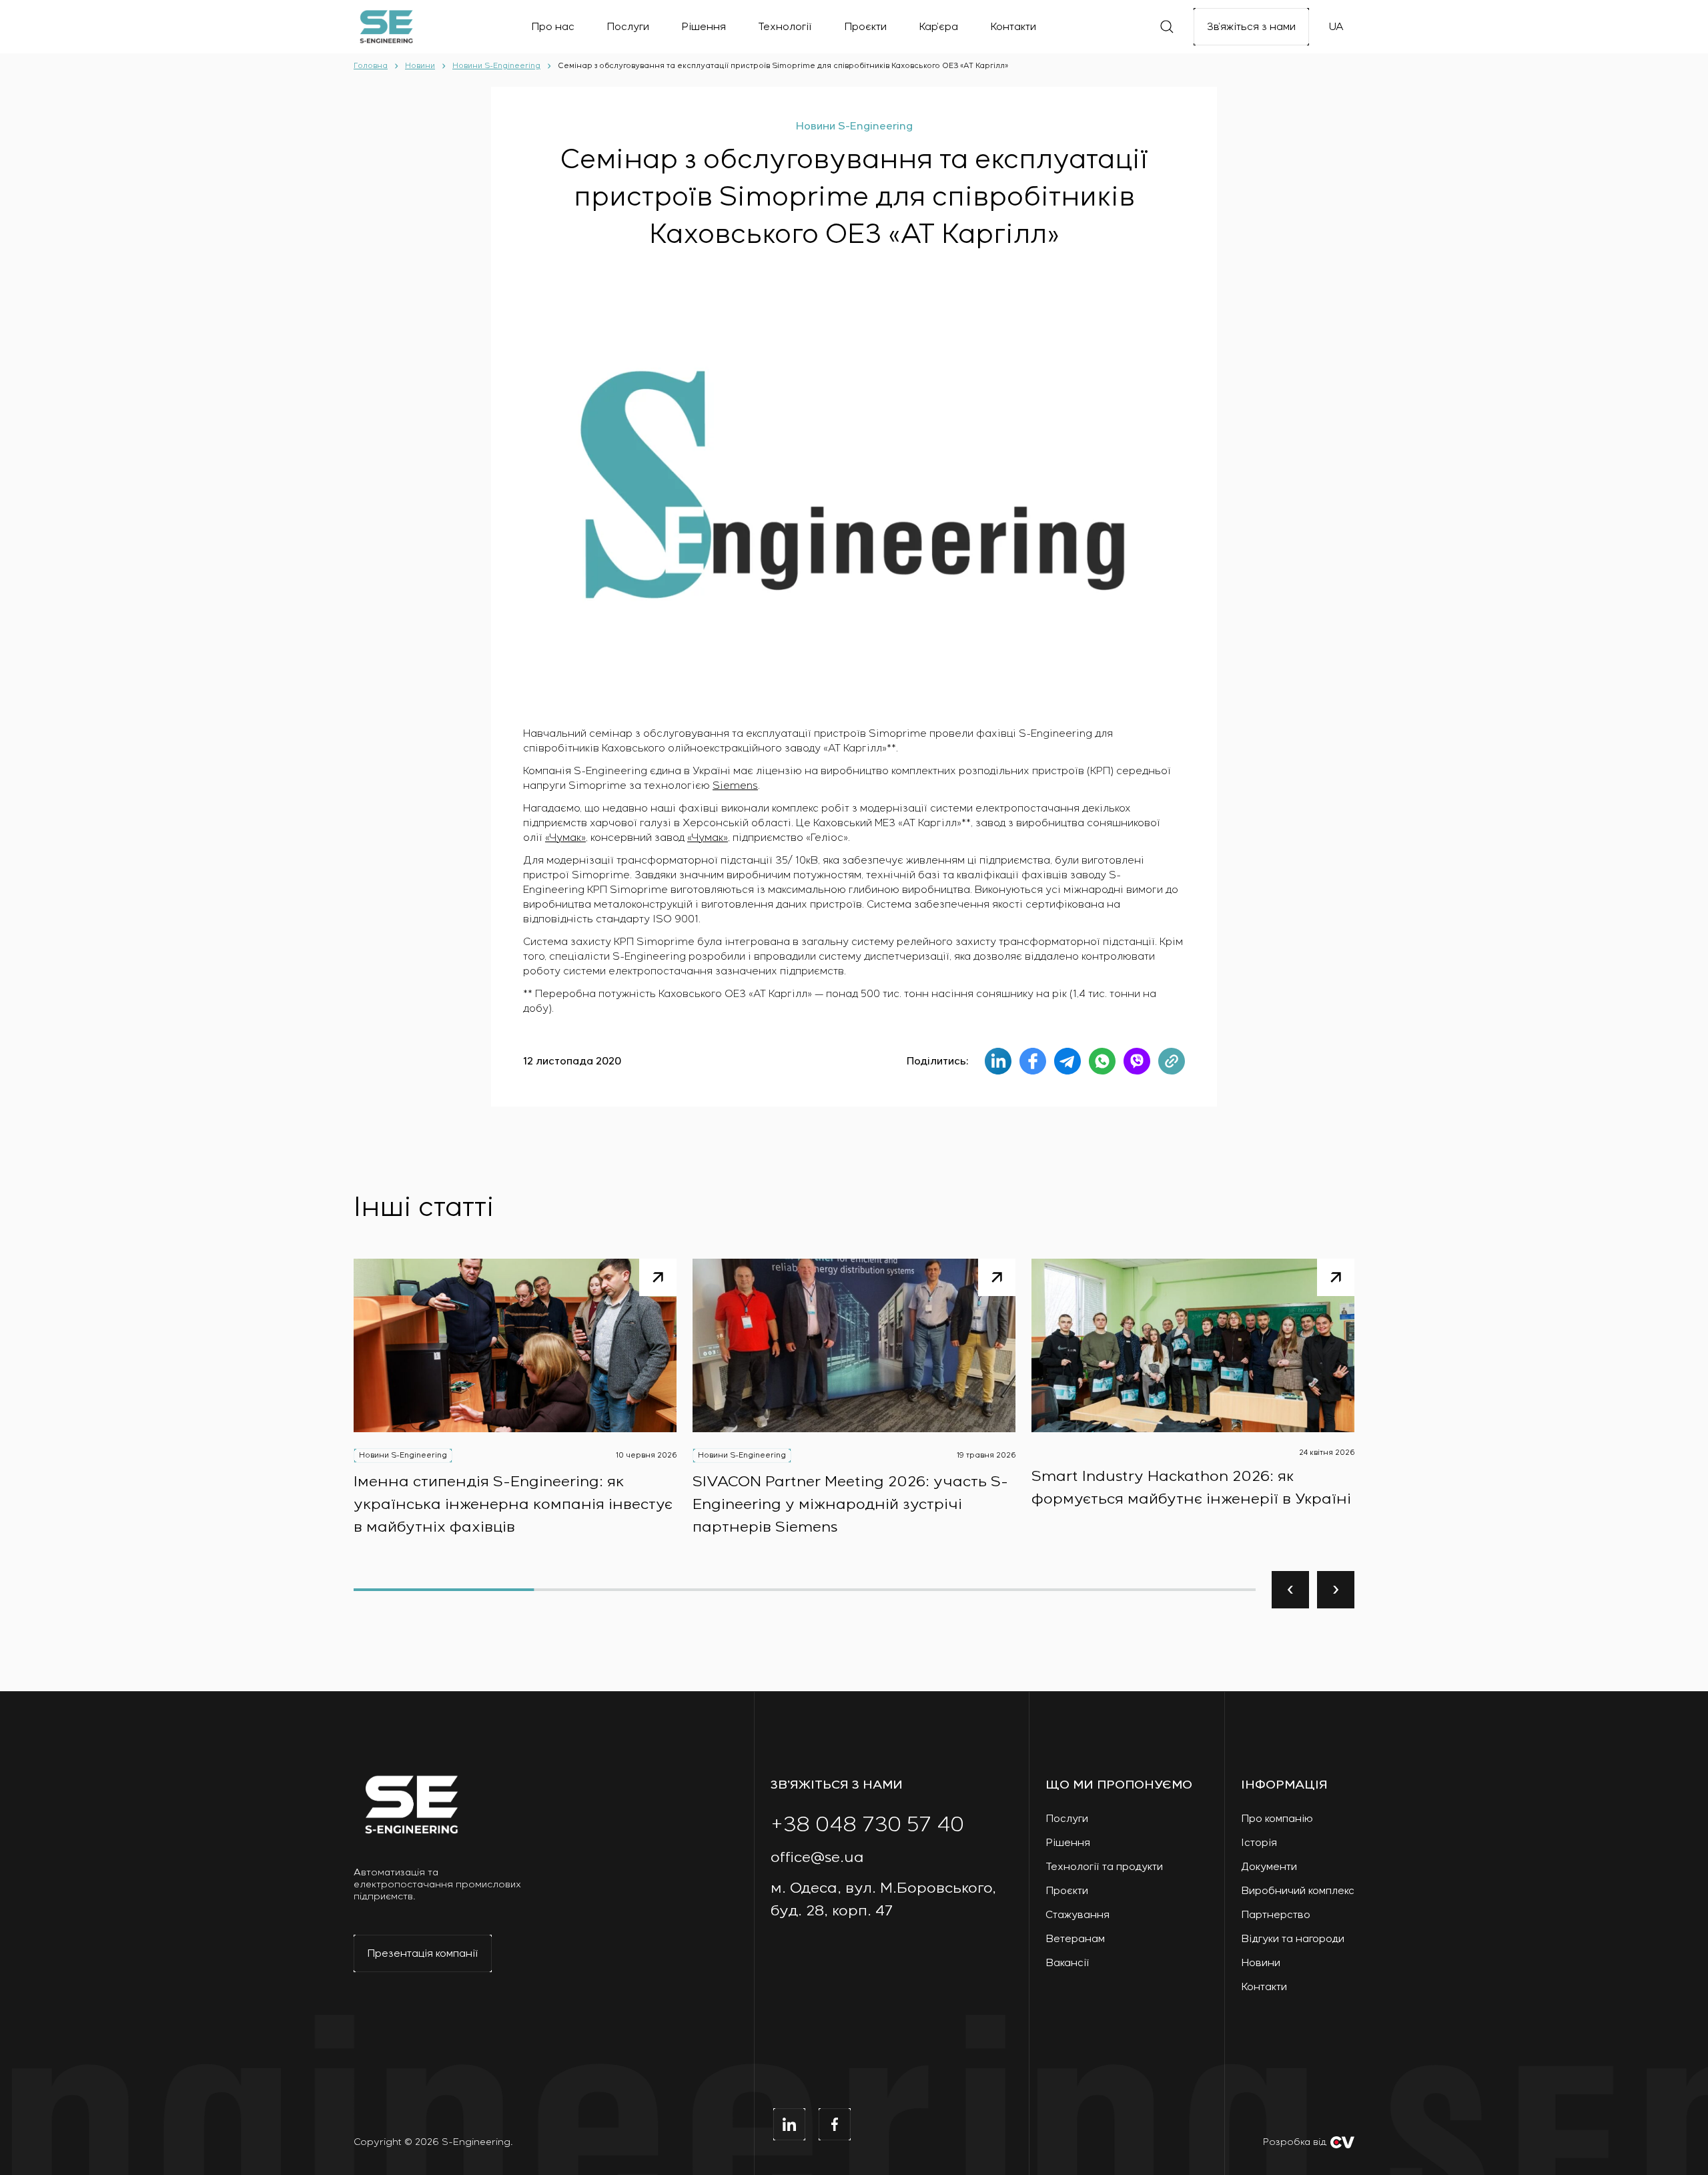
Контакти (1264, 1987)
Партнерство (1276, 1915)
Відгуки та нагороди (1293, 1939)
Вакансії (1067, 1963)
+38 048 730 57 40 (867, 1825)
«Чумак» (565, 838)
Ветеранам (1075, 1939)
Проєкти (1067, 1891)
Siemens (735, 786)
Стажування (1078, 1915)
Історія (1259, 1843)
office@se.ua (817, 1858)
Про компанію (1277, 1819)
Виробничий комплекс (1298, 1891)
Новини (1261, 1963)
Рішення (1068, 1843)
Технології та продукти (1104, 1867)
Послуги (1067, 1819)
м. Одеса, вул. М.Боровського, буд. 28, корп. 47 (883, 1900)
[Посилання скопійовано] (1172, 1061)
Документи (1269, 1867)
